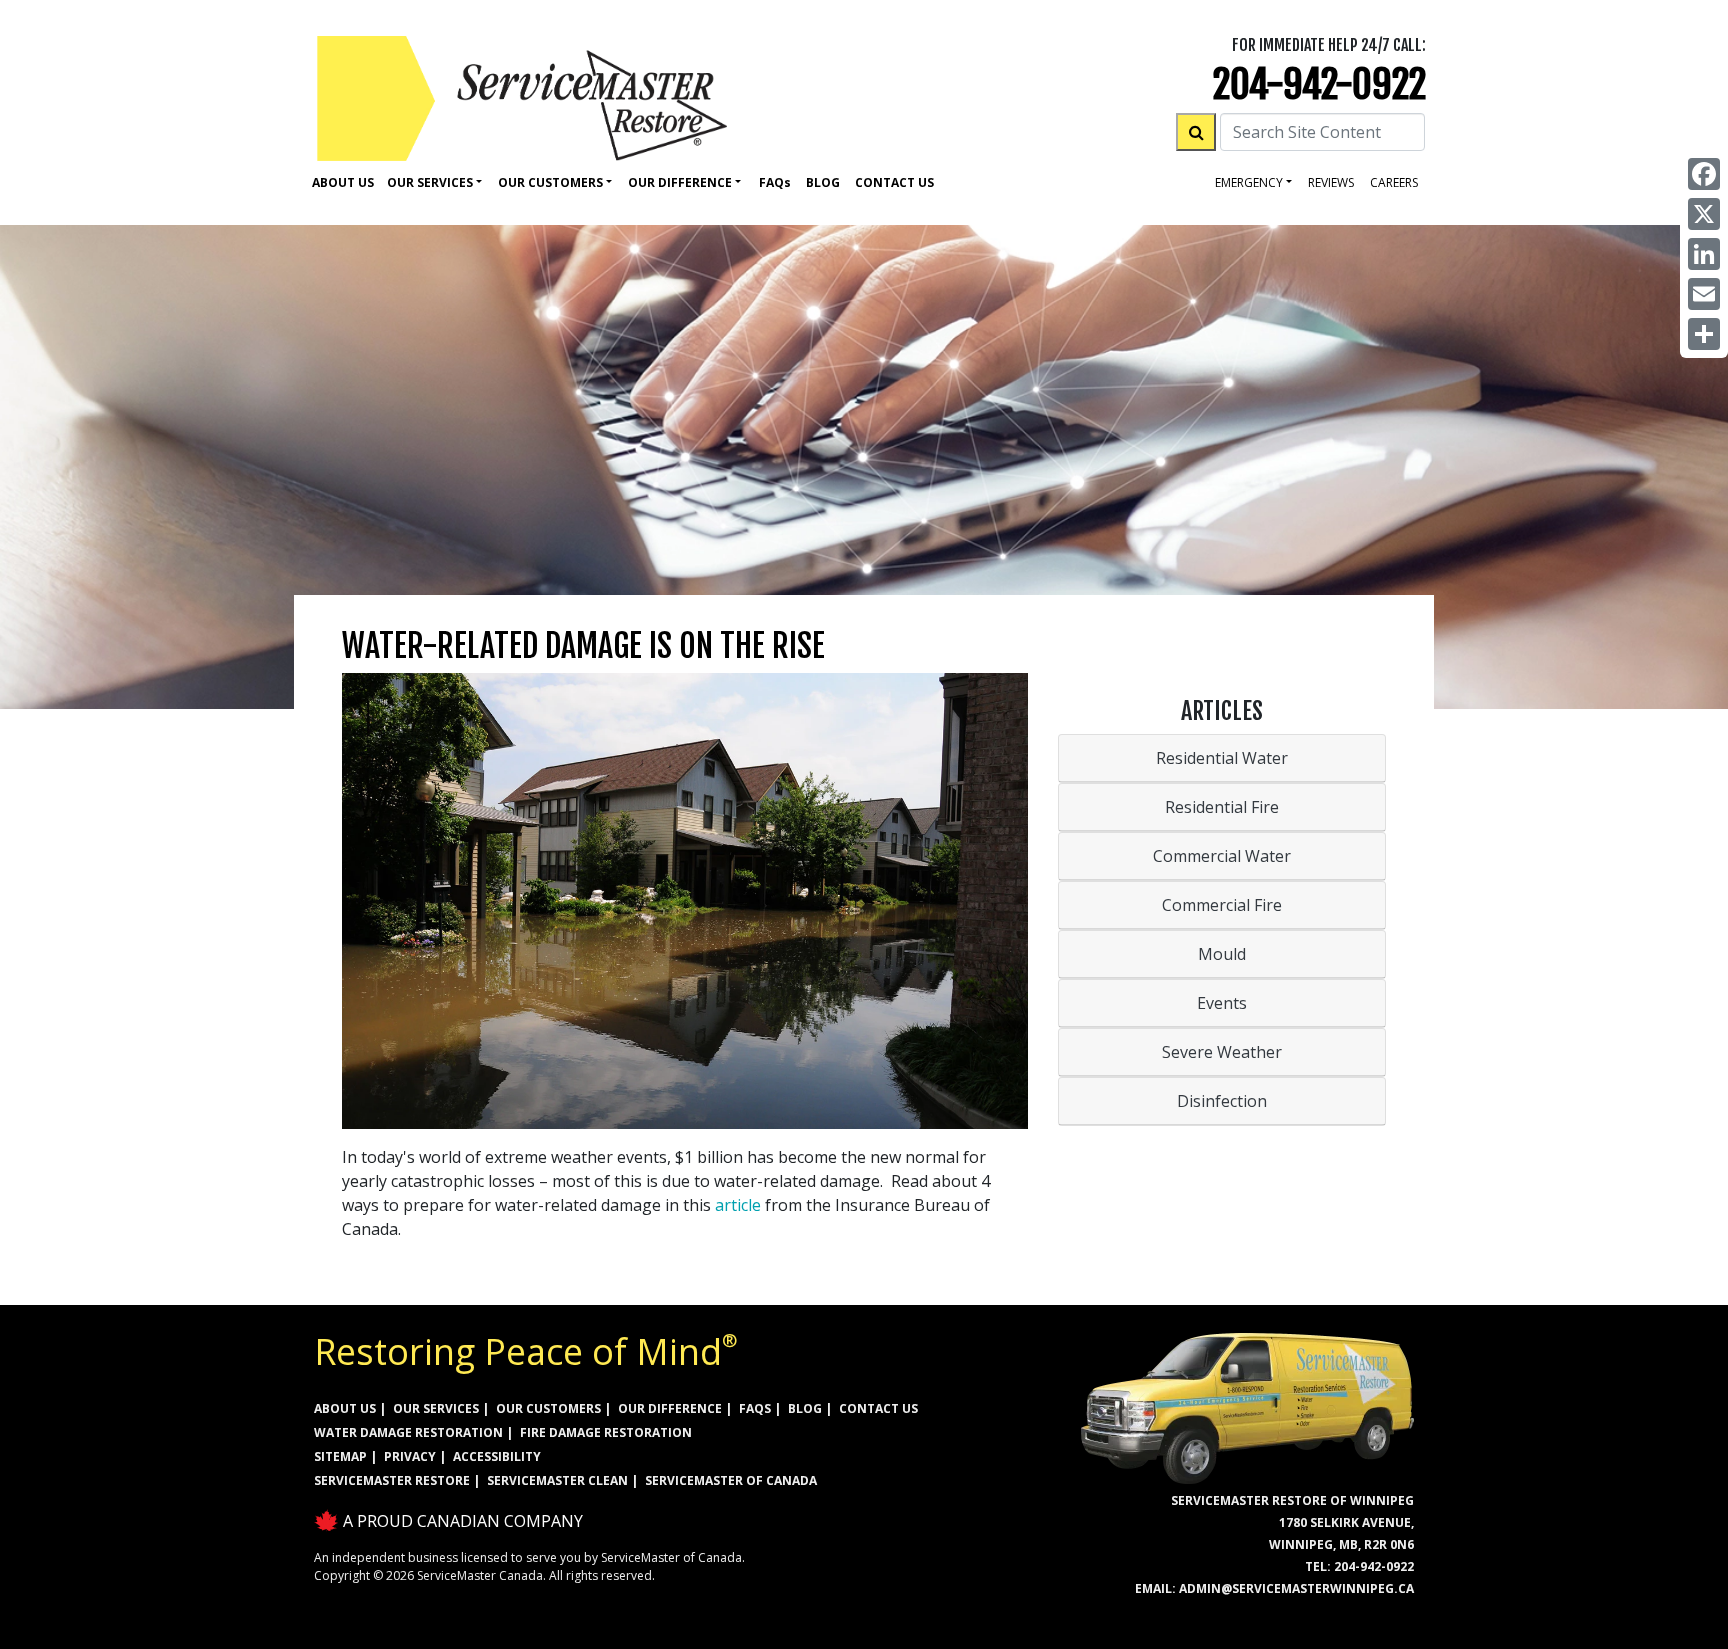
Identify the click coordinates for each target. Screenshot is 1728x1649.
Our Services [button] (430, 182)
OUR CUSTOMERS (548, 1408)
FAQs (755, 1408)
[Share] (1704, 334)
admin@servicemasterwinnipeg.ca (1296, 1588)
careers (1394, 182)
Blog (823, 182)
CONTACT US (878, 1408)
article (738, 1205)
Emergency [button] (1249, 182)
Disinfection (1222, 1101)
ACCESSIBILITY (497, 1456)
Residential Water (1222, 758)
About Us (343, 182)
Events (1222, 1003)
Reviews (1331, 182)
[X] (1704, 214)
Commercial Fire (1222, 905)
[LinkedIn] (1704, 254)
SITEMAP (340, 1456)
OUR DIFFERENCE (670, 1408)
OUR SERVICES (436, 1408)
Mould (1222, 954)
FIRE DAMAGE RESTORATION (606, 1432)
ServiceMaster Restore (392, 1480)
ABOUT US (345, 1408)
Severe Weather (1222, 1052)
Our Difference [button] (680, 182)
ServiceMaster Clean (557, 1480)
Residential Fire (1222, 807)
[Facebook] (1704, 174)
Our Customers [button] (550, 182)
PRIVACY (410, 1456)
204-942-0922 (1319, 84)
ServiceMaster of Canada (731, 1480)
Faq (775, 182)
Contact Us (894, 182)
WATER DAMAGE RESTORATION (408, 1432)
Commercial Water (1222, 856)
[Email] (1704, 294)
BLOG (805, 1408)
